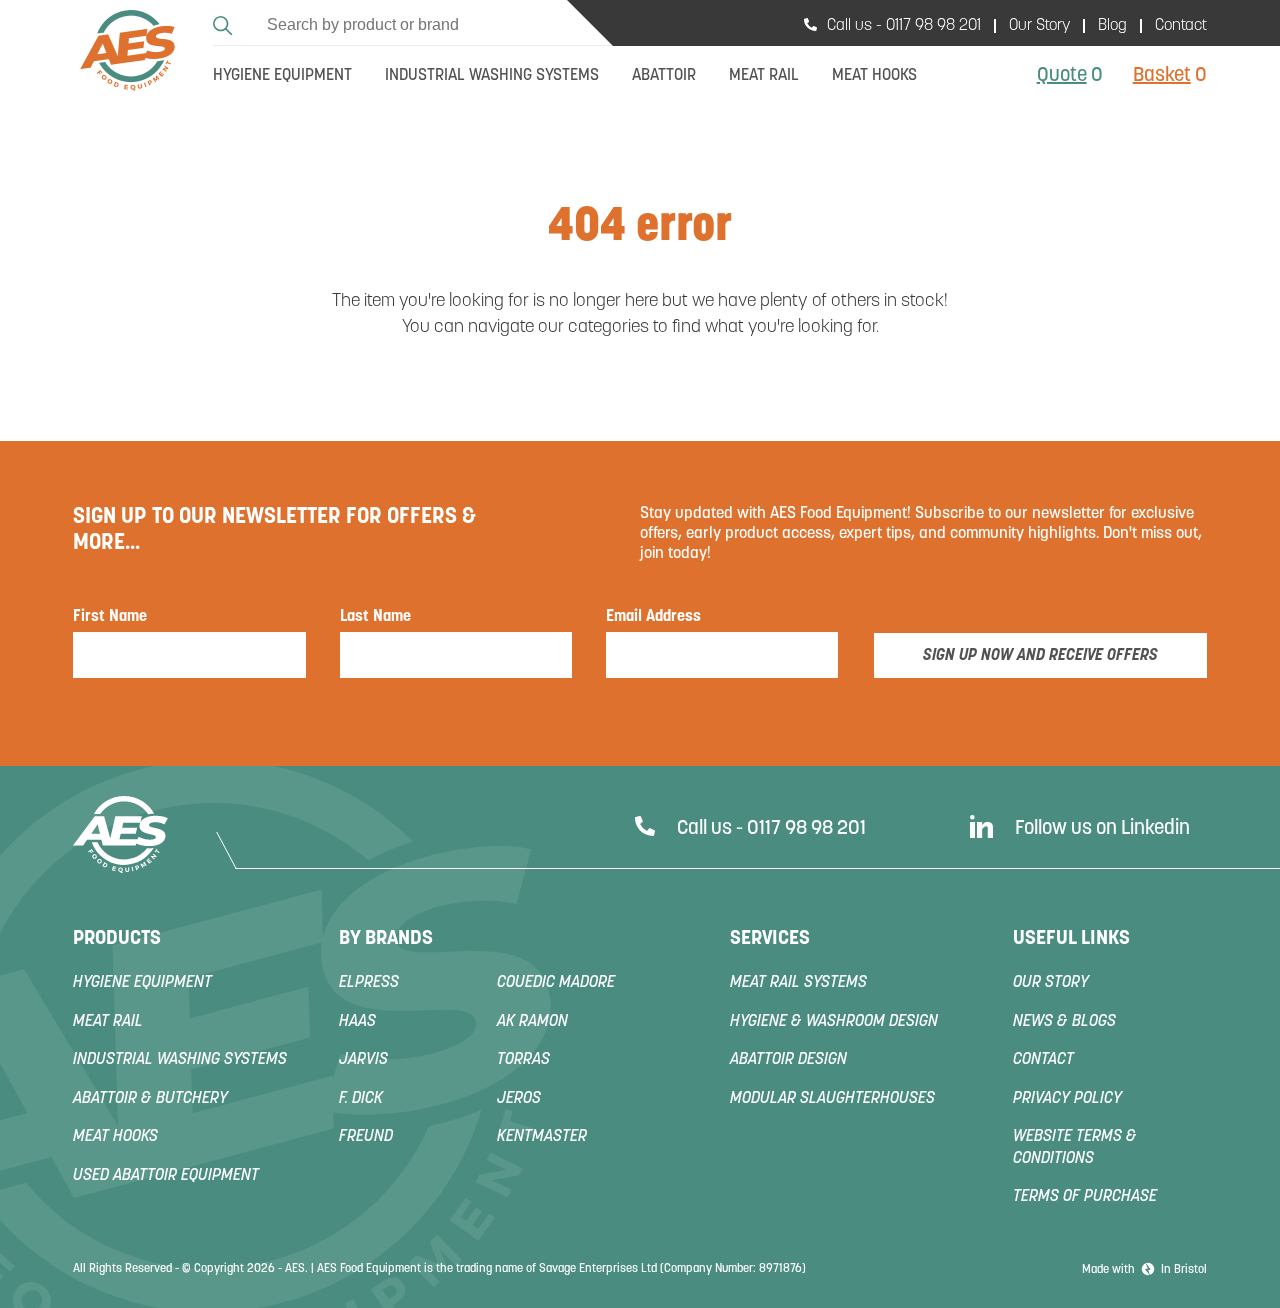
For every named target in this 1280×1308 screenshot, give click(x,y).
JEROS (519, 1099)
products (117, 939)
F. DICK (361, 1099)
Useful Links (1071, 939)
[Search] (225, 22)
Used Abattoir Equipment (166, 1176)
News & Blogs (1064, 1022)
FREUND (366, 1137)
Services (770, 939)
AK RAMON (532, 1022)
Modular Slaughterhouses (832, 1099)
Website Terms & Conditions (1075, 1148)
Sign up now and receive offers (1040, 656)
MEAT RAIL (108, 1022)
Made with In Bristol (1144, 1270)
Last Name (375, 617)
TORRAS (523, 1060)
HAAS (357, 1022)
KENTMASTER (542, 1137)
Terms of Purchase (1085, 1197)
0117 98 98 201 (933, 26)
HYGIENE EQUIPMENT (142, 983)
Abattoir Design (788, 1060)
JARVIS (363, 1060)
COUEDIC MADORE (556, 983)
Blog (1112, 26)
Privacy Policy (1067, 1099)
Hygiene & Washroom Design (834, 1022)
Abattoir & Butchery (150, 1099)
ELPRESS (369, 983)
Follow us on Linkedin (1102, 829)
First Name (110, 617)
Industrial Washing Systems (180, 1060)
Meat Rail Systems (798, 983)
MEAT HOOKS (115, 1137)
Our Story (1039, 26)
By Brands (386, 939)
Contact (1181, 26)
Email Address (653, 617)
